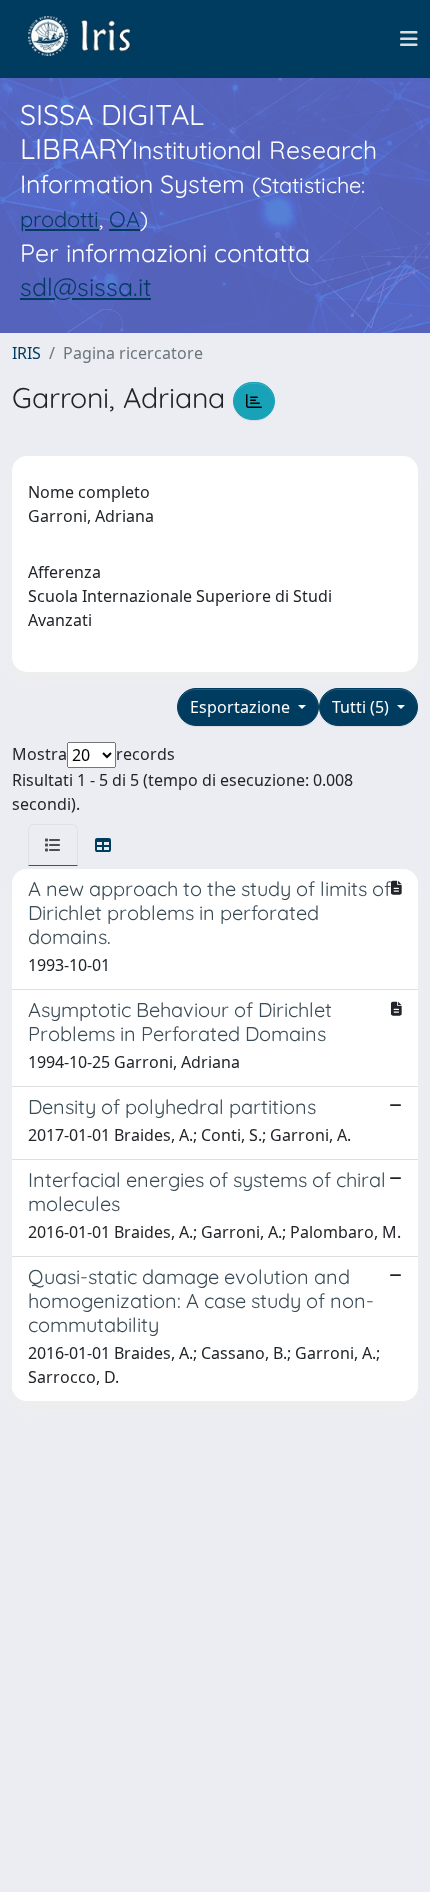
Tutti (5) (362, 707)
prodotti (59, 218)
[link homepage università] (94, 39)
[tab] (53, 845)
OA (124, 218)
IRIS (26, 353)
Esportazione (242, 707)
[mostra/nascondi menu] (409, 39)
